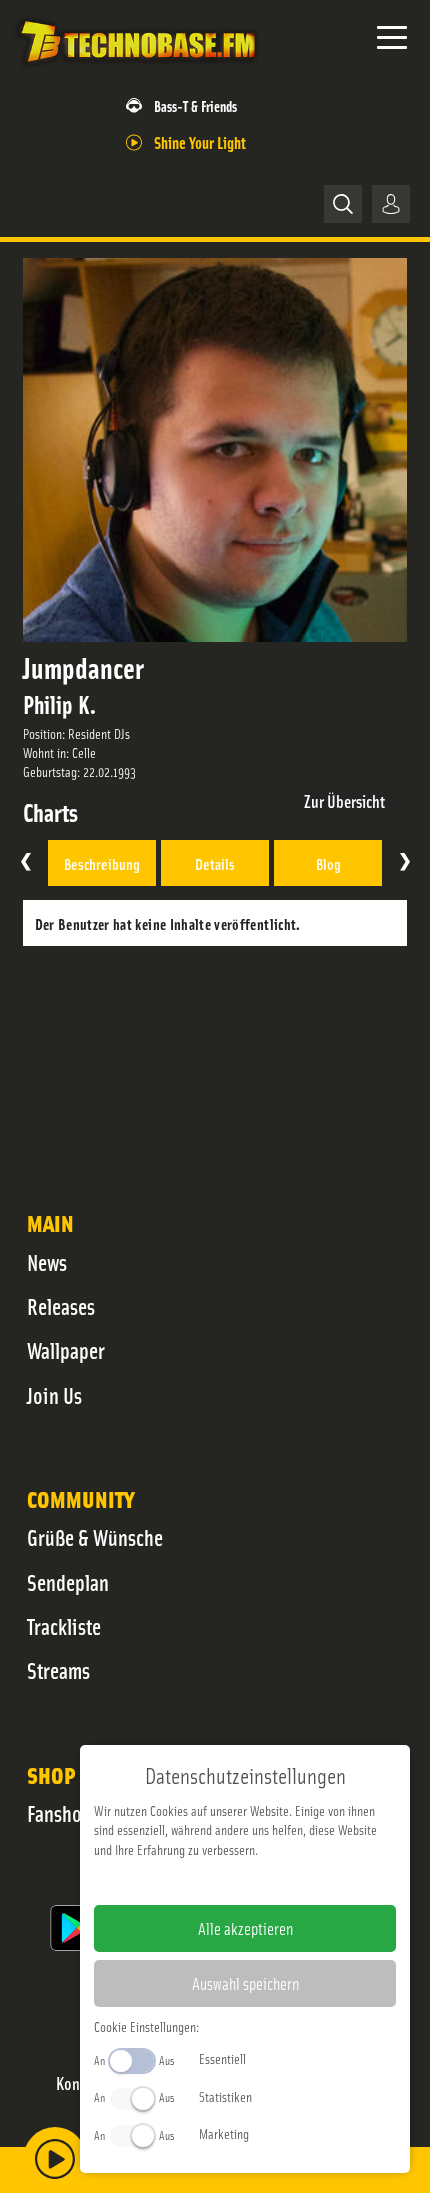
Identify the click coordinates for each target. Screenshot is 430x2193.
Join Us (54, 1395)
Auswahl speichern (245, 1983)
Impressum (183, 1881)
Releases (61, 1306)
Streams (58, 1670)
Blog (328, 863)
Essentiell (222, 2058)
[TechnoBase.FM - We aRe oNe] (137, 69)
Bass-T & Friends (195, 105)
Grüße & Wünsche (95, 1537)
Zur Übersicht (344, 800)
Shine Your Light (200, 141)
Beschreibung (102, 863)
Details (215, 863)
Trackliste (64, 1626)
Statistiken (225, 2096)
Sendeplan (68, 1582)
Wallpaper (66, 1350)
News (47, 1262)
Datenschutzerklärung (279, 1881)
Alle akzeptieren (245, 1928)
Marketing (224, 2133)
